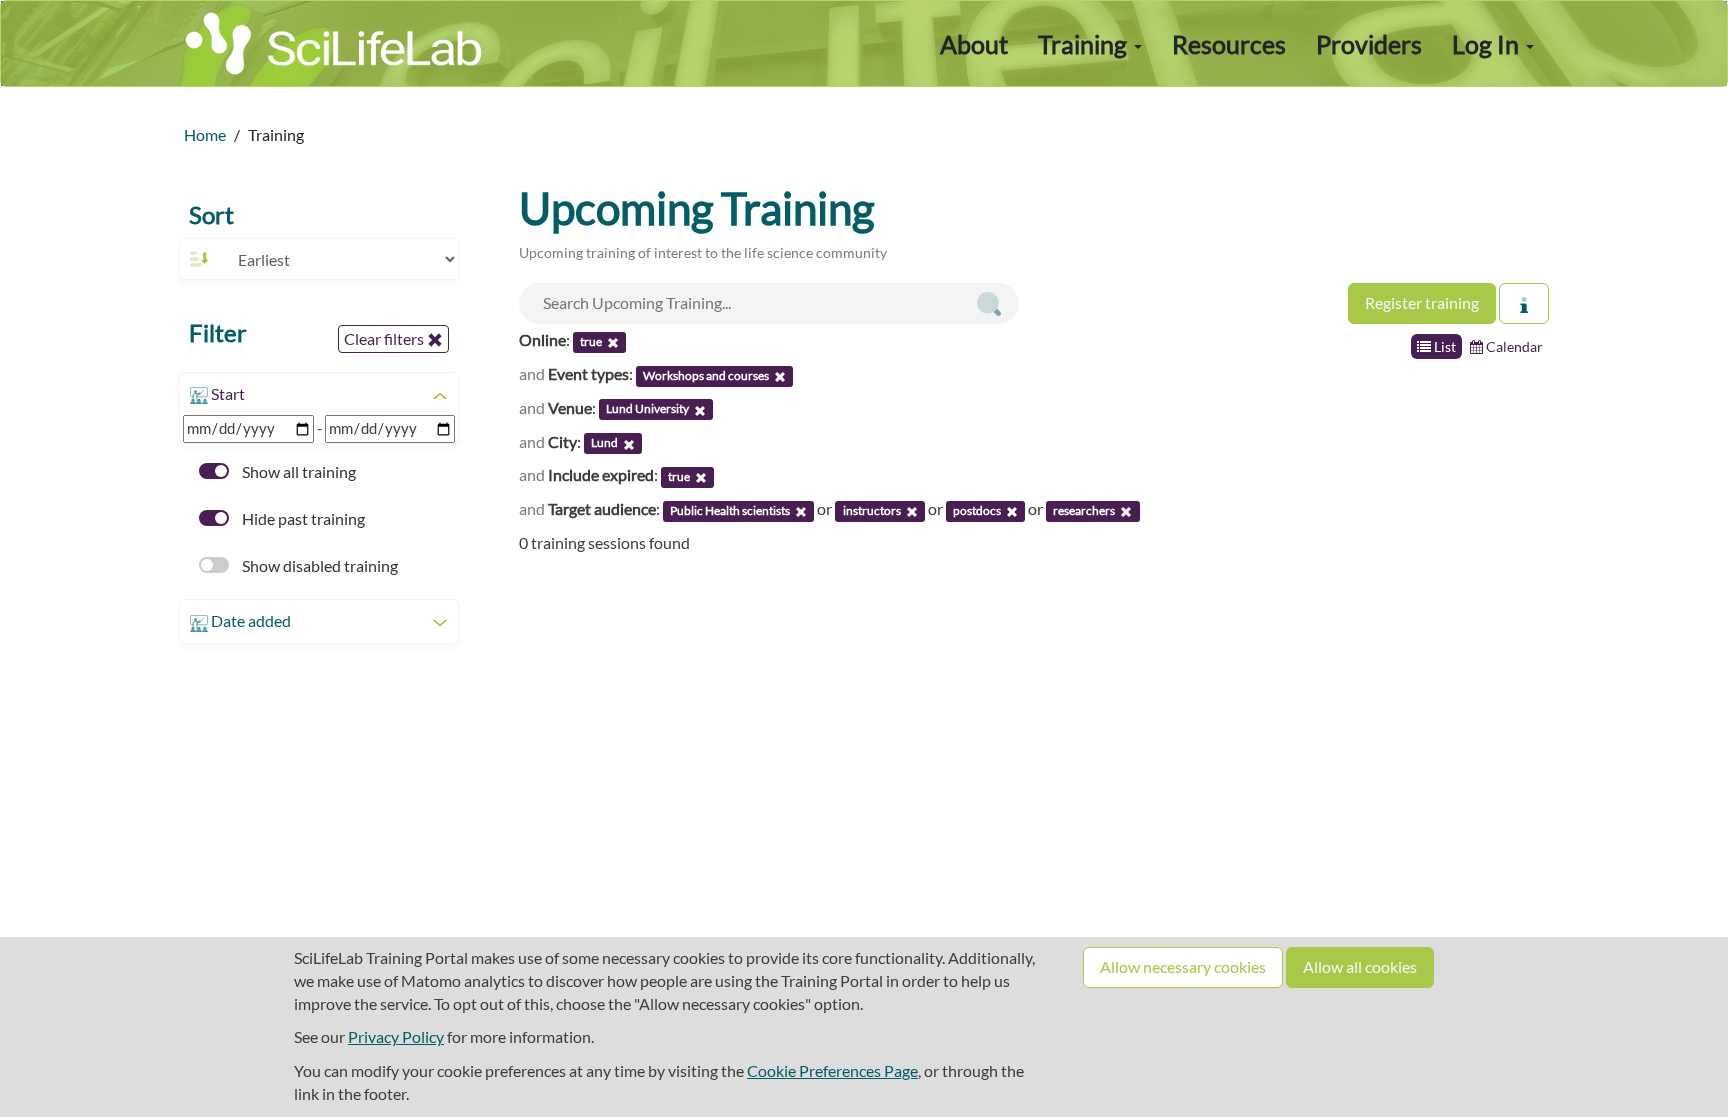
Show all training (297, 471)
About (974, 44)
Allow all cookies (1360, 966)
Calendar (1513, 346)
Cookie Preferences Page (832, 1070)
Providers (1369, 44)
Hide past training (302, 518)
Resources (1229, 44)
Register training (1422, 302)
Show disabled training (318, 565)
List (1443, 346)
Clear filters (385, 338)
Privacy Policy (396, 1036)
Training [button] (1085, 44)
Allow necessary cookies (1183, 966)
